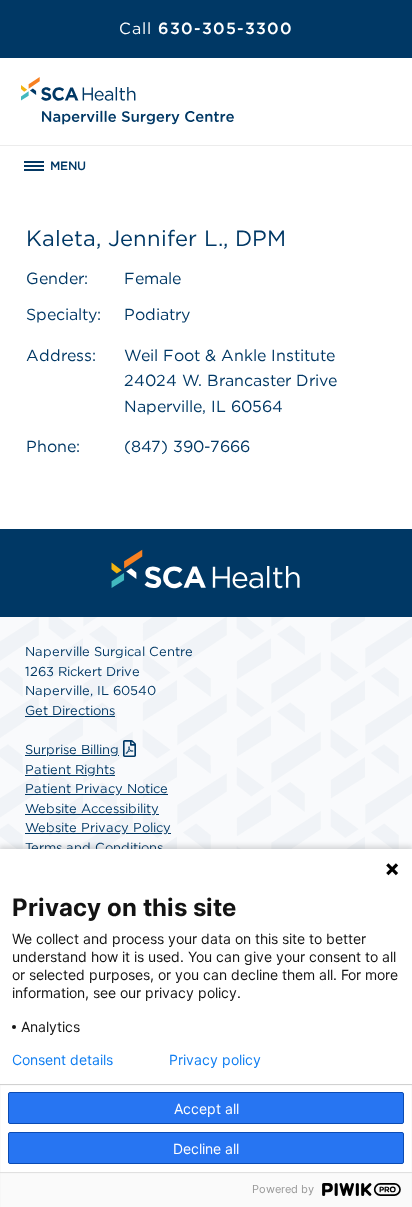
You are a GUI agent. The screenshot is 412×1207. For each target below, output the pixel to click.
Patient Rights (70, 769)
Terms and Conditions (94, 847)
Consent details (62, 1060)
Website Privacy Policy (98, 827)
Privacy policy (215, 1060)
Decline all (206, 1148)
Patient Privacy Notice (96, 788)
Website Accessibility (92, 808)
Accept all (206, 1108)
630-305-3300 (206, 28)
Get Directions (70, 710)
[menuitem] (206, 569)
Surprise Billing (72, 749)
